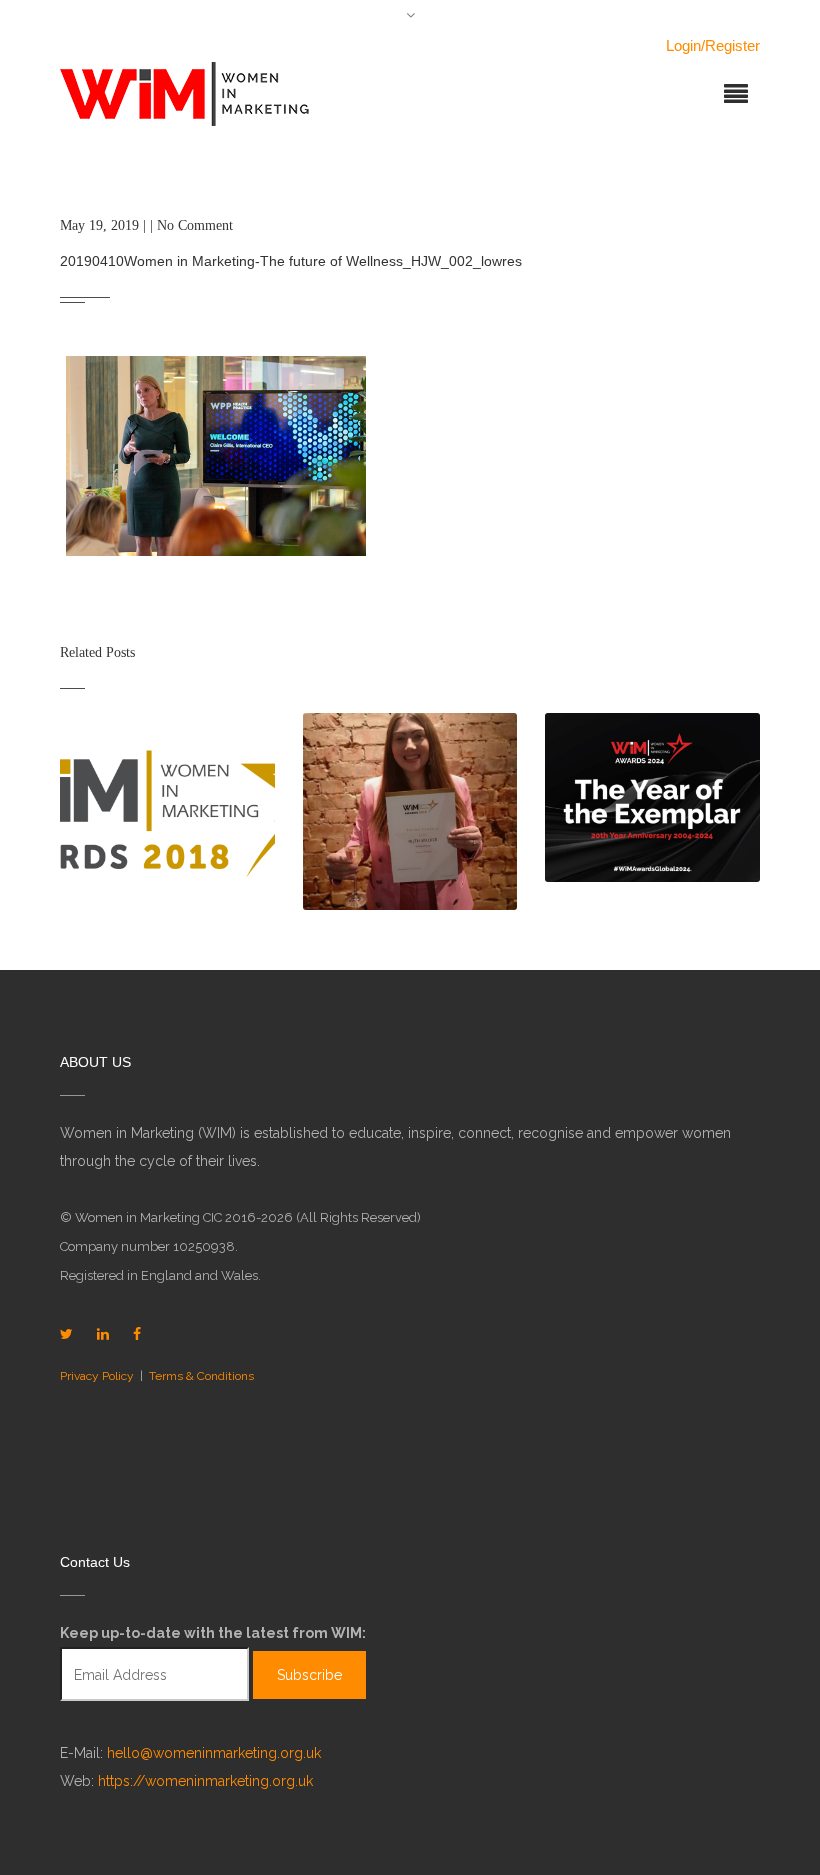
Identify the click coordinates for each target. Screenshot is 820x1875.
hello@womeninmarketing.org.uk (214, 1753)
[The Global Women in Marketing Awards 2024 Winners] (652, 797)
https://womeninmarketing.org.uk (205, 1781)
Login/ (685, 45)
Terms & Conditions (201, 1376)
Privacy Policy (97, 1376)
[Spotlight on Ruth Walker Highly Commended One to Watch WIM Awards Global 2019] (410, 811)
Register (732, 45)
